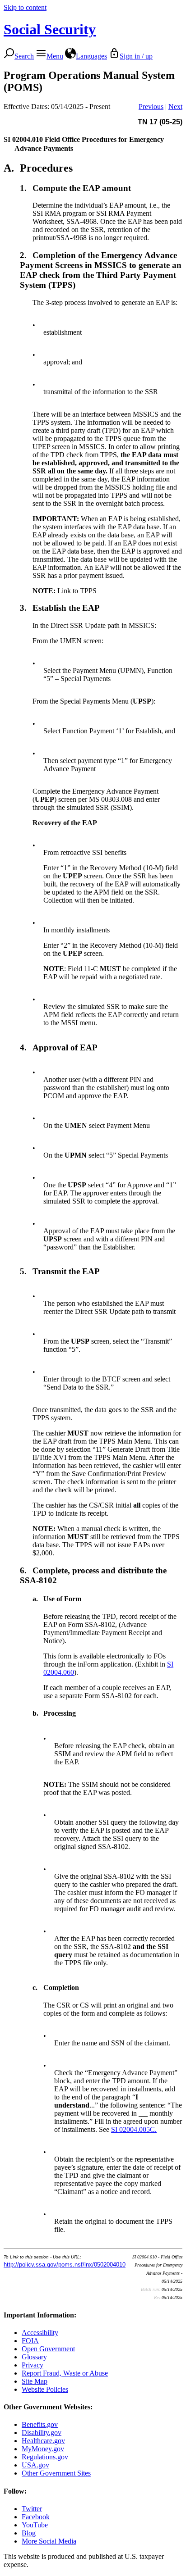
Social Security (50, 29)
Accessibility (40, 2333)
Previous (151, 107)
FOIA (30, 2341)
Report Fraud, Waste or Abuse (65, 2373)
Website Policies (45, 2389)
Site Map (35, 2381)
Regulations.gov (45, 2457)
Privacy (33, 2365)
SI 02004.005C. (134, 2129)
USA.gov (35, 2465)
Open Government (48, 2349)
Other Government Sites (56, 2473)
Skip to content (25, 7)
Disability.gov (42, 2433)
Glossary (34, 2357)
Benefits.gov (40, 2424)
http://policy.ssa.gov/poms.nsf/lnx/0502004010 (65, 2265)
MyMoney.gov (43, 2449)
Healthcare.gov (43, 2441)
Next (175, 107)
